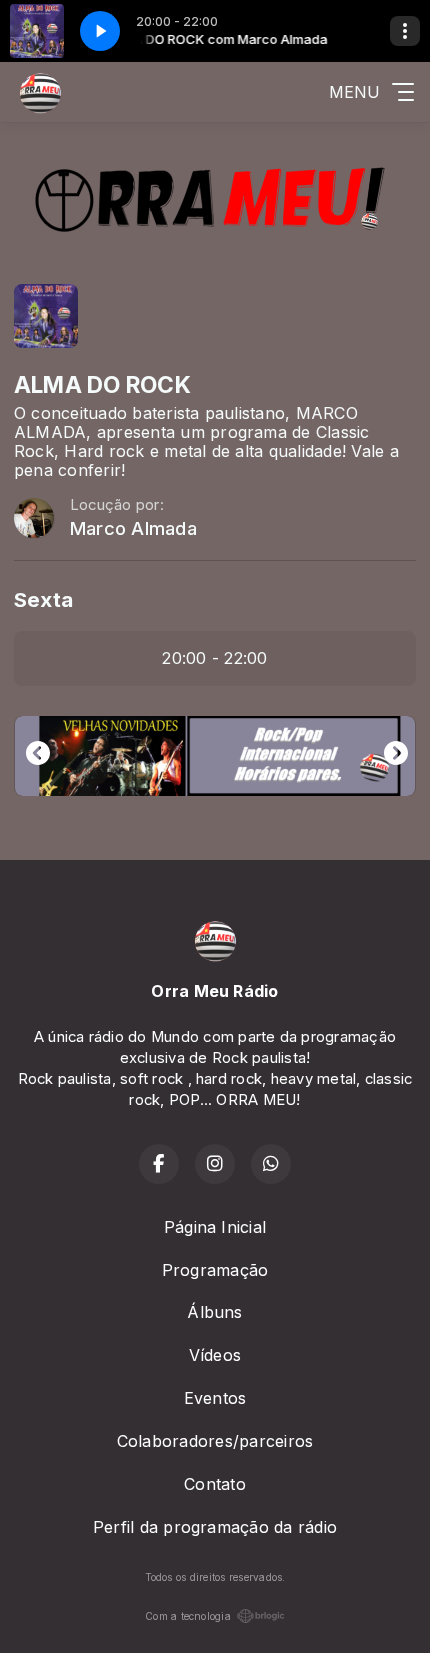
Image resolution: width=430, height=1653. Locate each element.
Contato (215, 1484)
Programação (215, 1270)
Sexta (43, 599)
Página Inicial (215, 1227)
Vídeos (215, 1355)
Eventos (215, 1398)
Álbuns (214, 1312)
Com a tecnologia (188, 1616)
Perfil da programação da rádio (215, 1527)
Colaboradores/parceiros (215, 1441)
